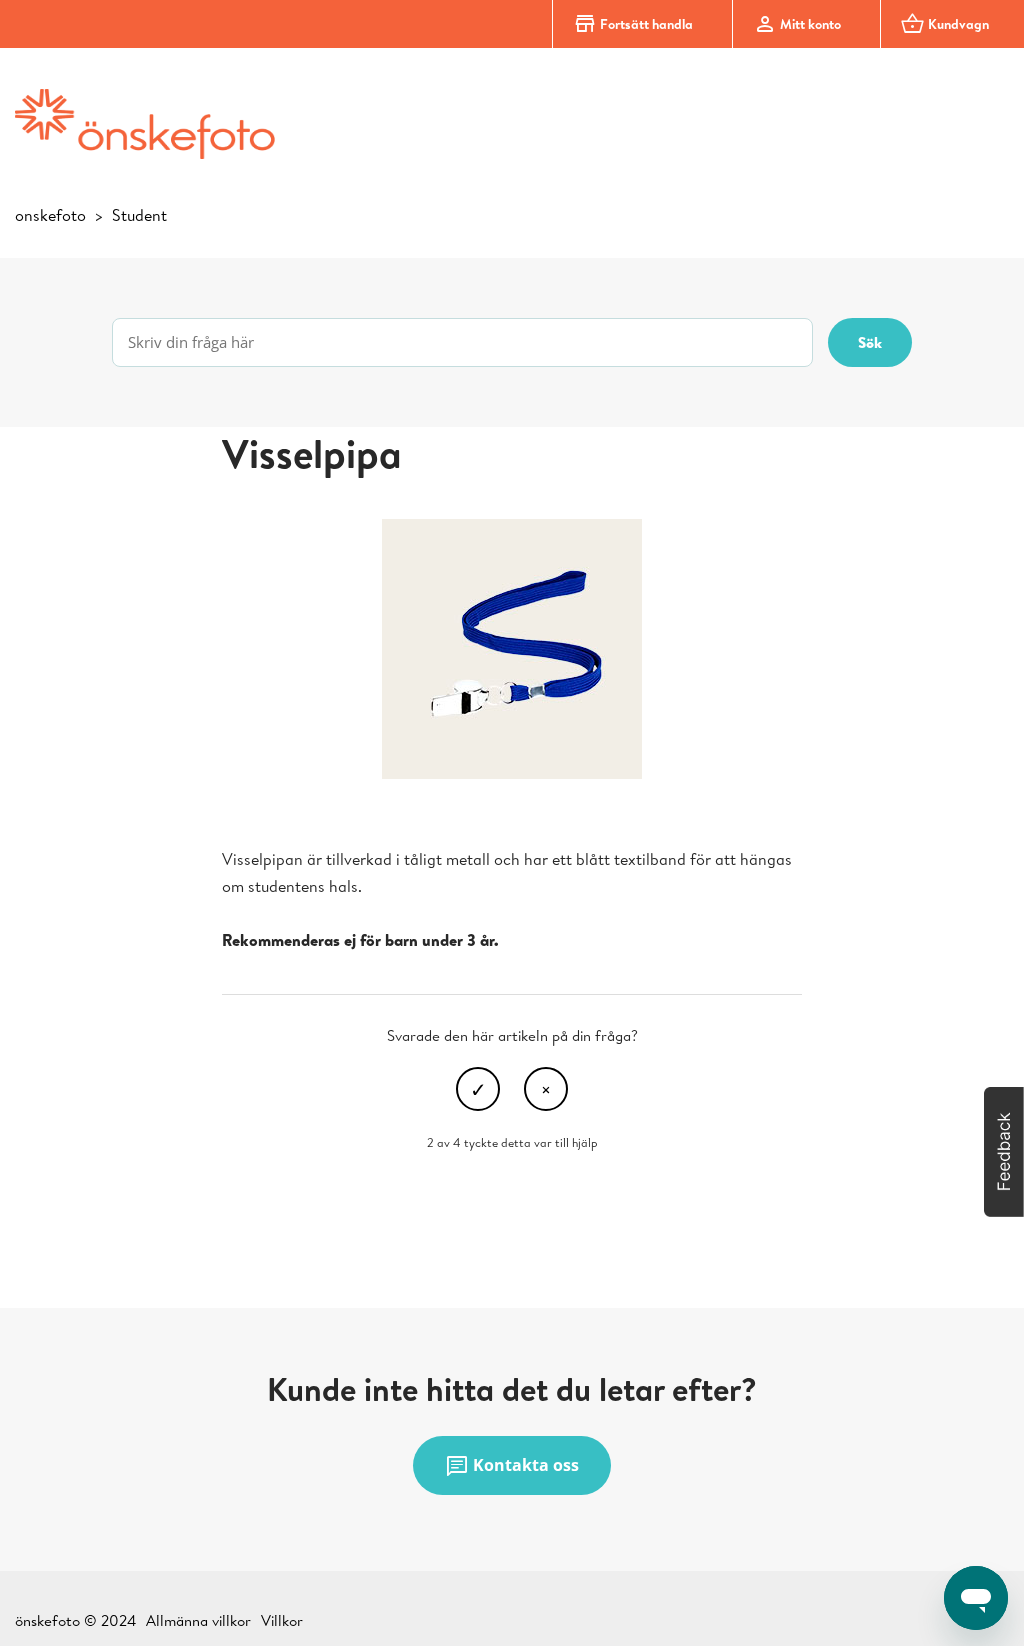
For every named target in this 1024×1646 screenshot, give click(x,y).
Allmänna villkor (198, 1620)
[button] (1004, 1152)
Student (139, 215)
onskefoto (50, 215)
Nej (546, 1089)
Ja (478, 1089)
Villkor (282, 1620)
